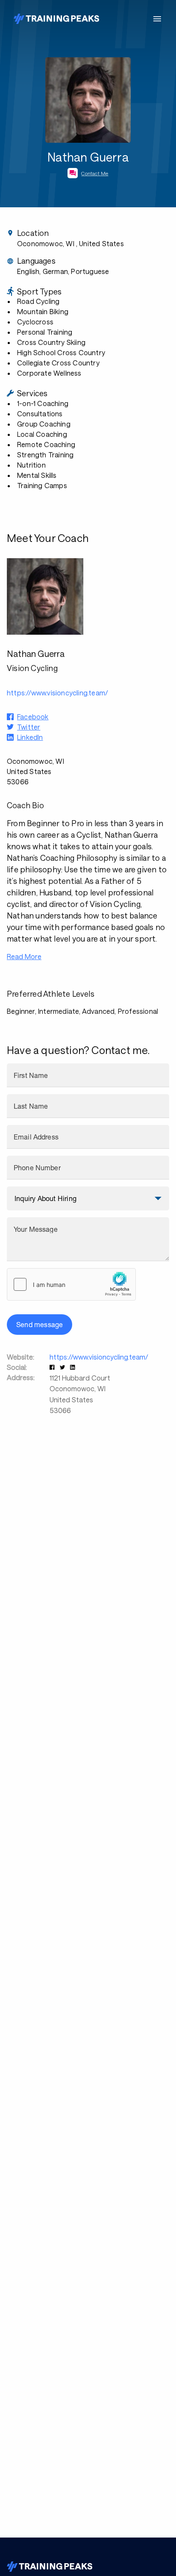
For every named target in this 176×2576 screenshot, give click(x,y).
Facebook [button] (33, 717)
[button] (53, 1367)
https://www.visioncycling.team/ (99, 1357)
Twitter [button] (29, 727)
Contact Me (95, 173)
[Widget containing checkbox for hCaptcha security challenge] (71, 1284)
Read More (24, 956)
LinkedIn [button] (30, 737)
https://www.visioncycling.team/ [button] (57, 693)
